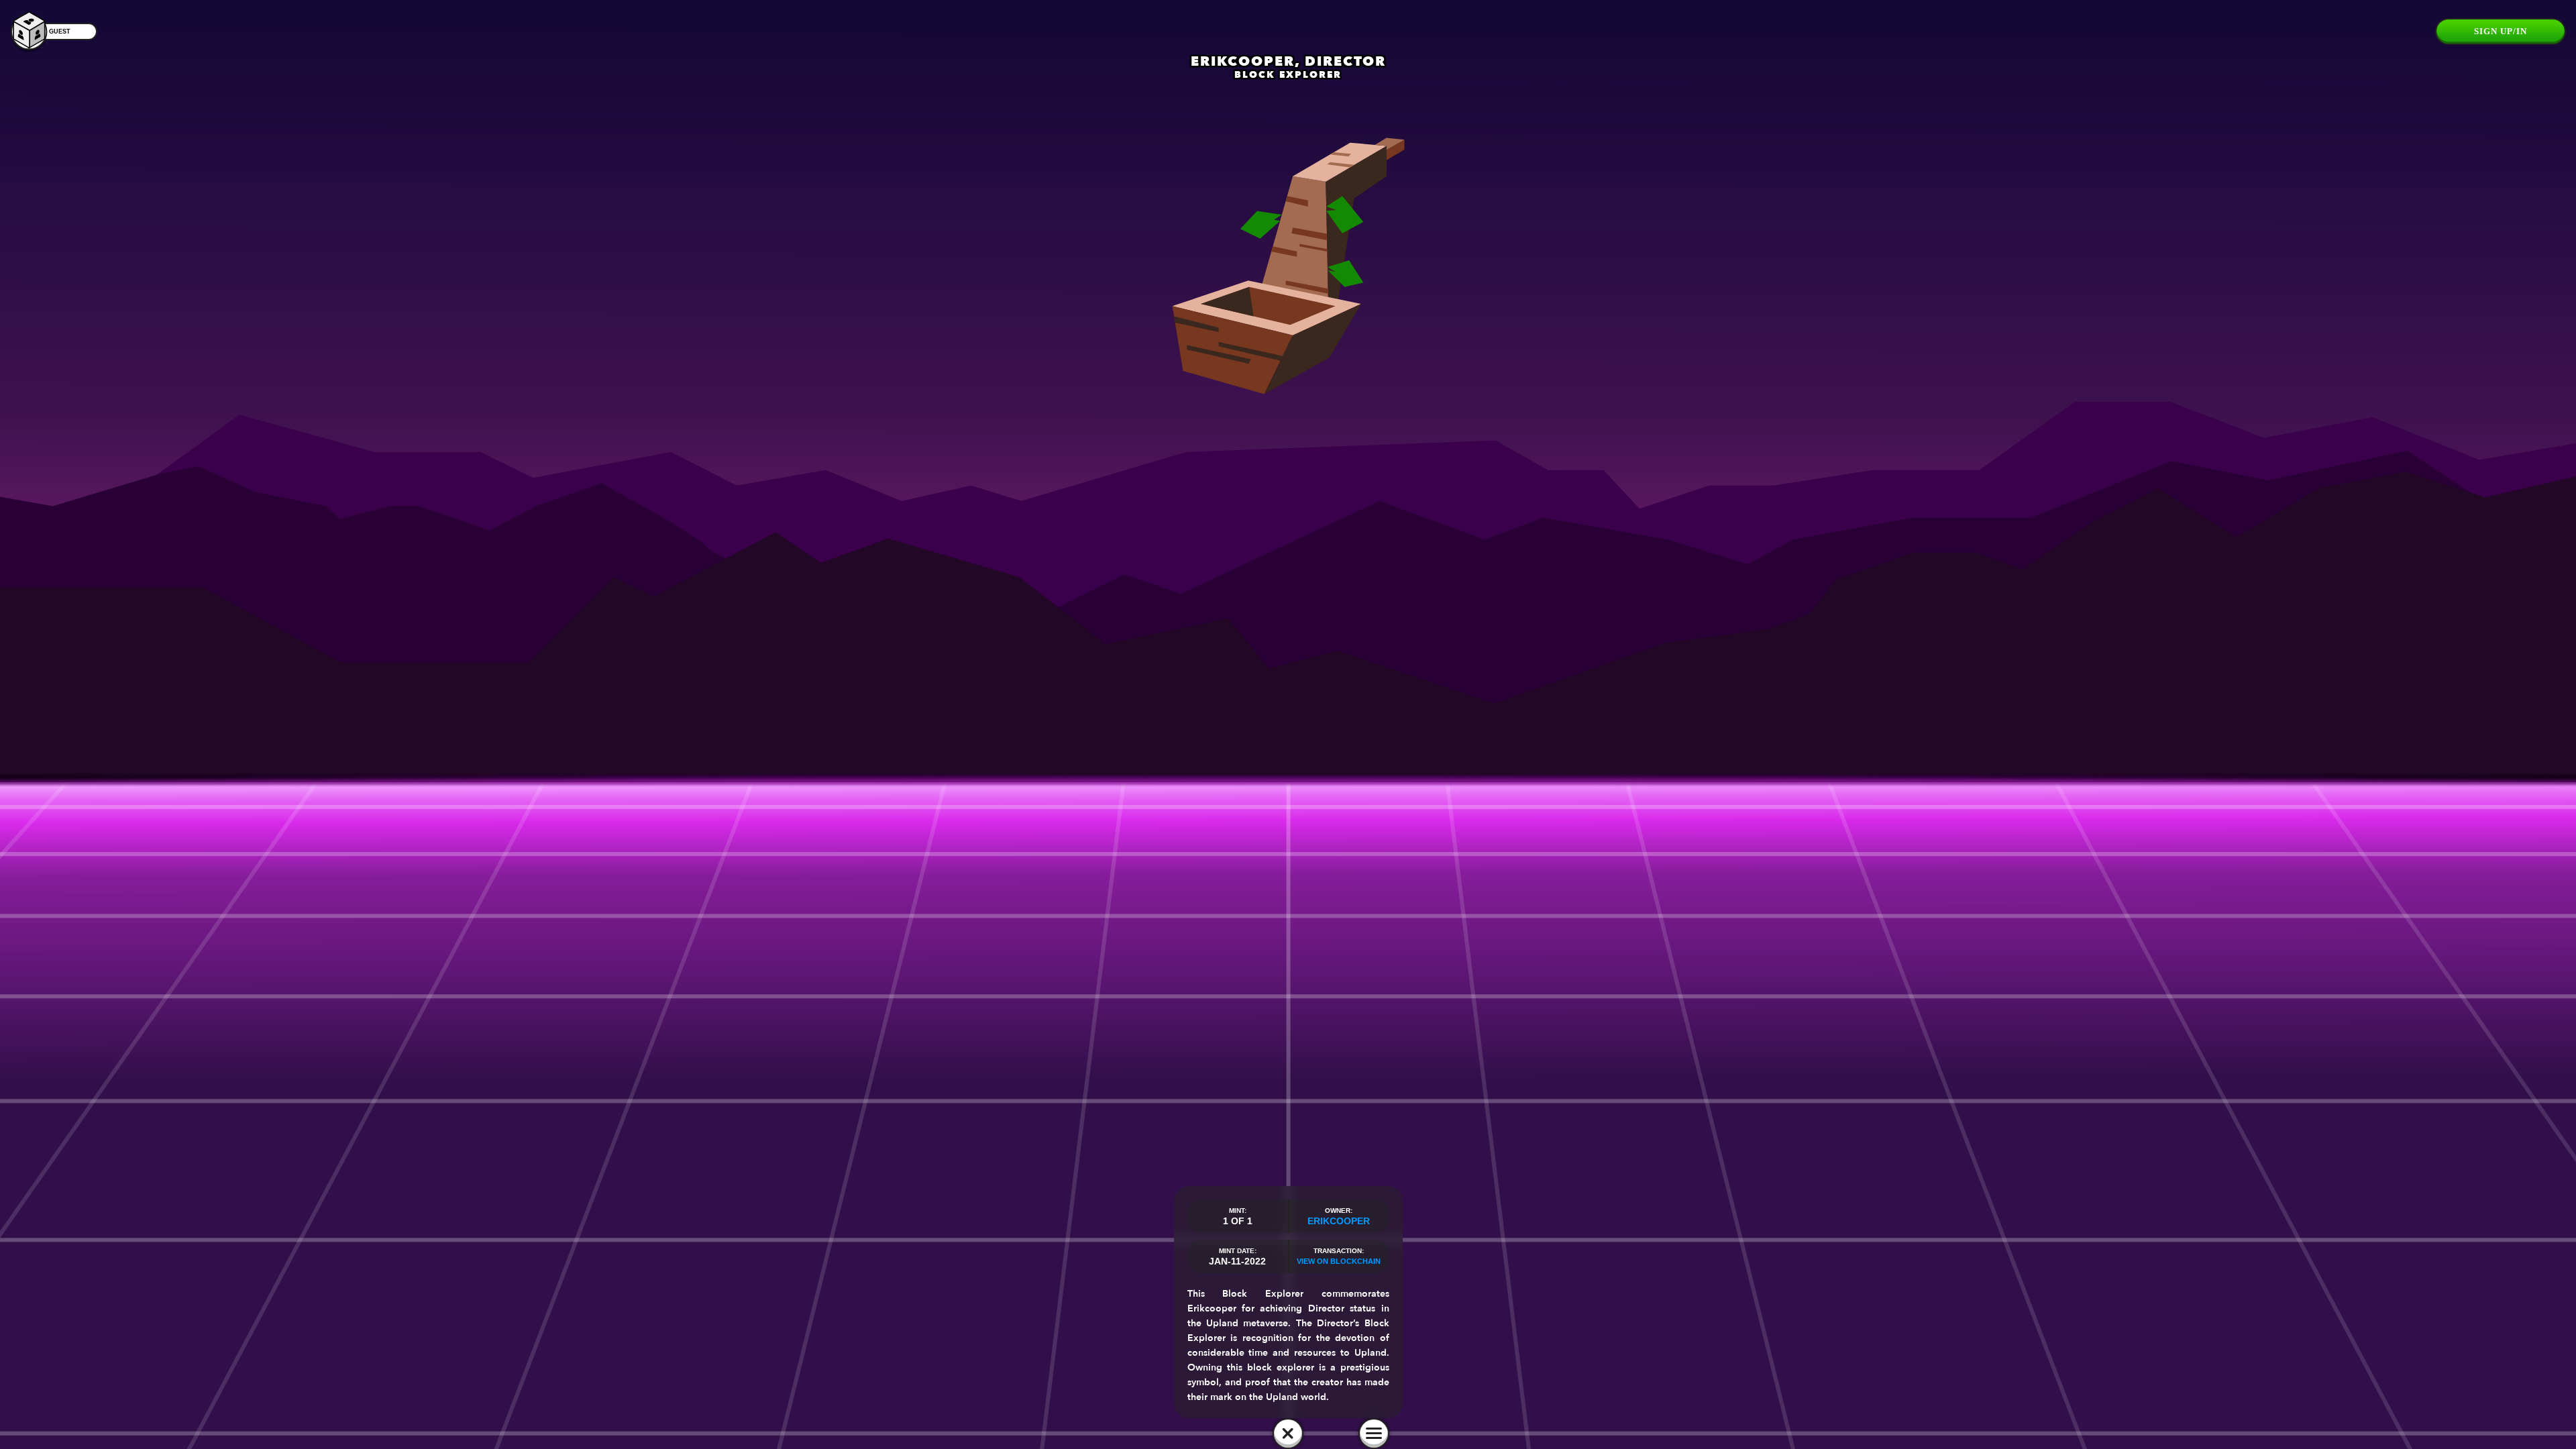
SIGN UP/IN (2501, 31)
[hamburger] (1374, 1434)
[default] (1288, 1434)
